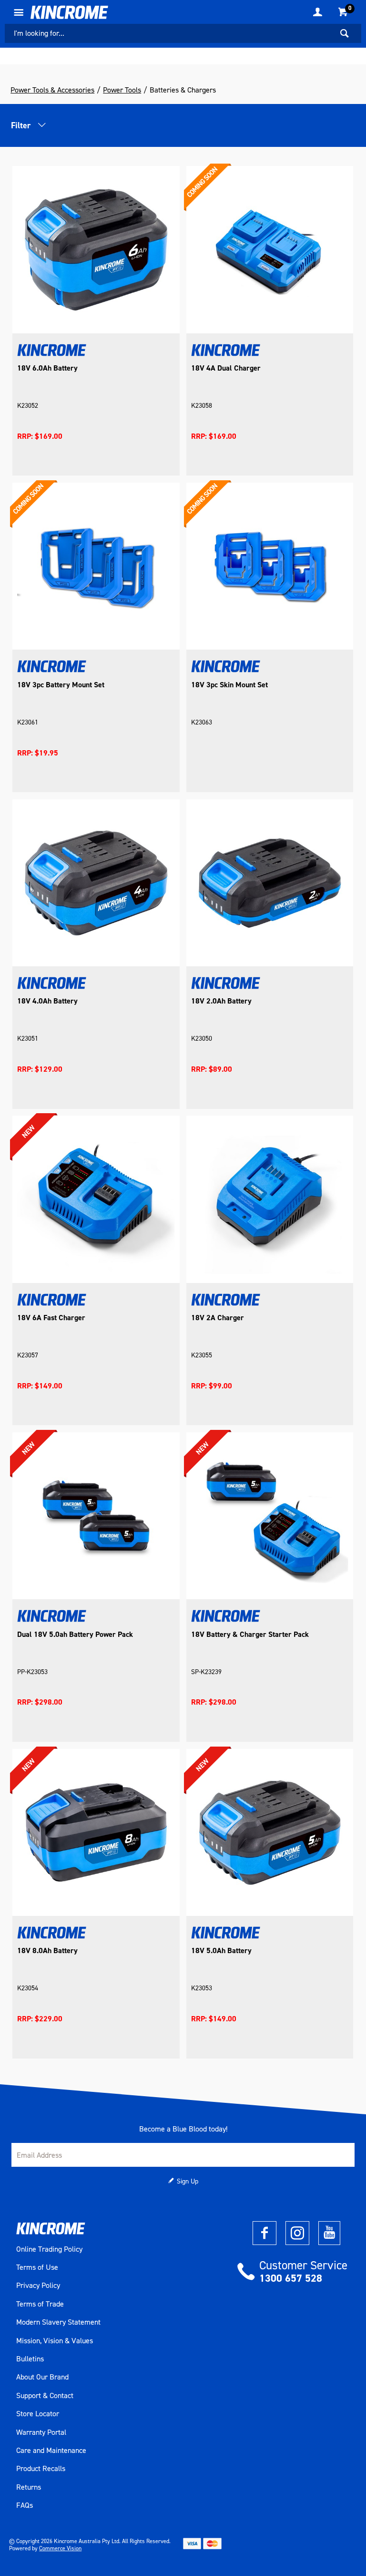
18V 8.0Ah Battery (47, 1951)
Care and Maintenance (51, 2451)
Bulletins (30, 2359)
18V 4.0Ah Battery (47, 1001)
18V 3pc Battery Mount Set (61, 685)
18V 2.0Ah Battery (221, 1001)
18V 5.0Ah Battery (221, 1951)
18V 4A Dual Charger (226, 368)
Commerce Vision (60, 2548)
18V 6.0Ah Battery (47, 368)
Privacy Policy (38, 2286)
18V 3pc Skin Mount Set (229, 685)
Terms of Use (37, 2267)
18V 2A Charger (218, 1318)
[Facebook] (264, 2233)
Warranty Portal (41, 2432)
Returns (29, 2487)
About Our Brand (42, 2377)
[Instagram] (297, 2233)
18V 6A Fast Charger (51, 1318)
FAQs (25, 2505)
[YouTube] (329, 2233)
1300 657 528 (291, 2278)
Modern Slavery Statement (58, 2322)
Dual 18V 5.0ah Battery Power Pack (75, 1635)
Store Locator (38, 2414)
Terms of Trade (40, 2304)
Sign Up (188, 2181)
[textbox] (169, 33)
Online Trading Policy (49, 2249)
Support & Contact (45, 2396)
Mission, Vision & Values (55, 2341)
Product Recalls (41, 2469)
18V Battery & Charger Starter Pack (250, 1635)
